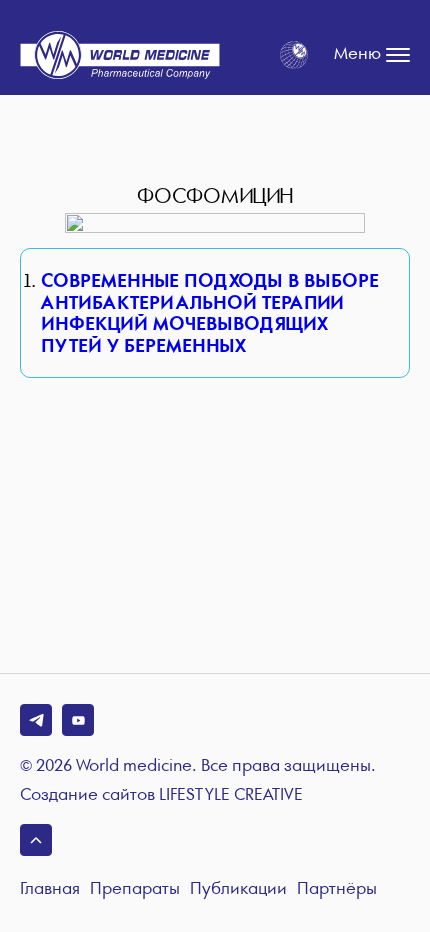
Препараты (135, 889)
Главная (50, 889)
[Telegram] (36, 720)
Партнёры (337, 889)
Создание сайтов (161, 796)
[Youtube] (78, 720)
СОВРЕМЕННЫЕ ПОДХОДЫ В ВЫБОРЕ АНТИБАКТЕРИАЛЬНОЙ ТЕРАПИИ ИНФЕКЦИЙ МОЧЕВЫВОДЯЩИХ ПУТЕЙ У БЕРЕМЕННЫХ (210, 314)
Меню (357, 54)
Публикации (238, 889)
